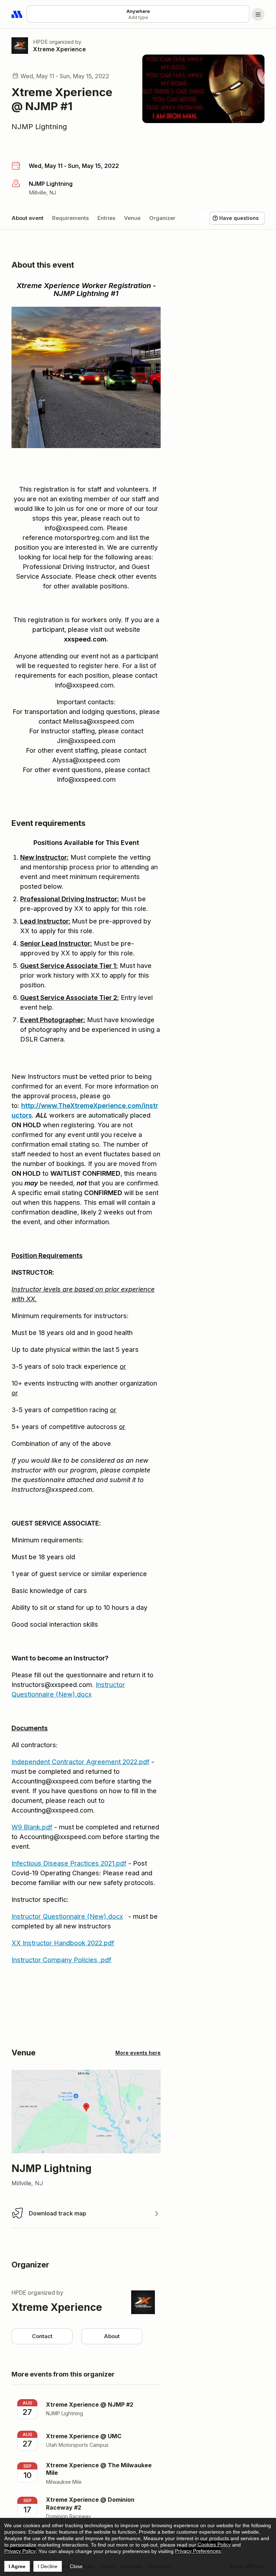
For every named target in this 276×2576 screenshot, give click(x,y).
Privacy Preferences (198, 2551)
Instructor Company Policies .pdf (61, 1960)
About (112, 2336)
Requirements (70, 218)
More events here (138, 2053)
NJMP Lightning (39, 127)
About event (27, 218)
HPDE (40, 42)
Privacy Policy (20, 2551)
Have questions (239, 218)
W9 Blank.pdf (32, 1827)
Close (76, 2566)
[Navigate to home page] (17, 14)
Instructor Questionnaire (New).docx (67, 1916)
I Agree (17, 2566)
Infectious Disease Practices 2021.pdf (69, 1863)
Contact (42, 2336)
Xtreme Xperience (59, 49)
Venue (132, 218)
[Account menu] (258, 14)
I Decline (48, 2566)
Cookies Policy (214, 2544)
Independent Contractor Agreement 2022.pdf (80, 1762)
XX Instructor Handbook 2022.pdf (63, 1943)
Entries (106, 218)
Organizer (162, 218)
